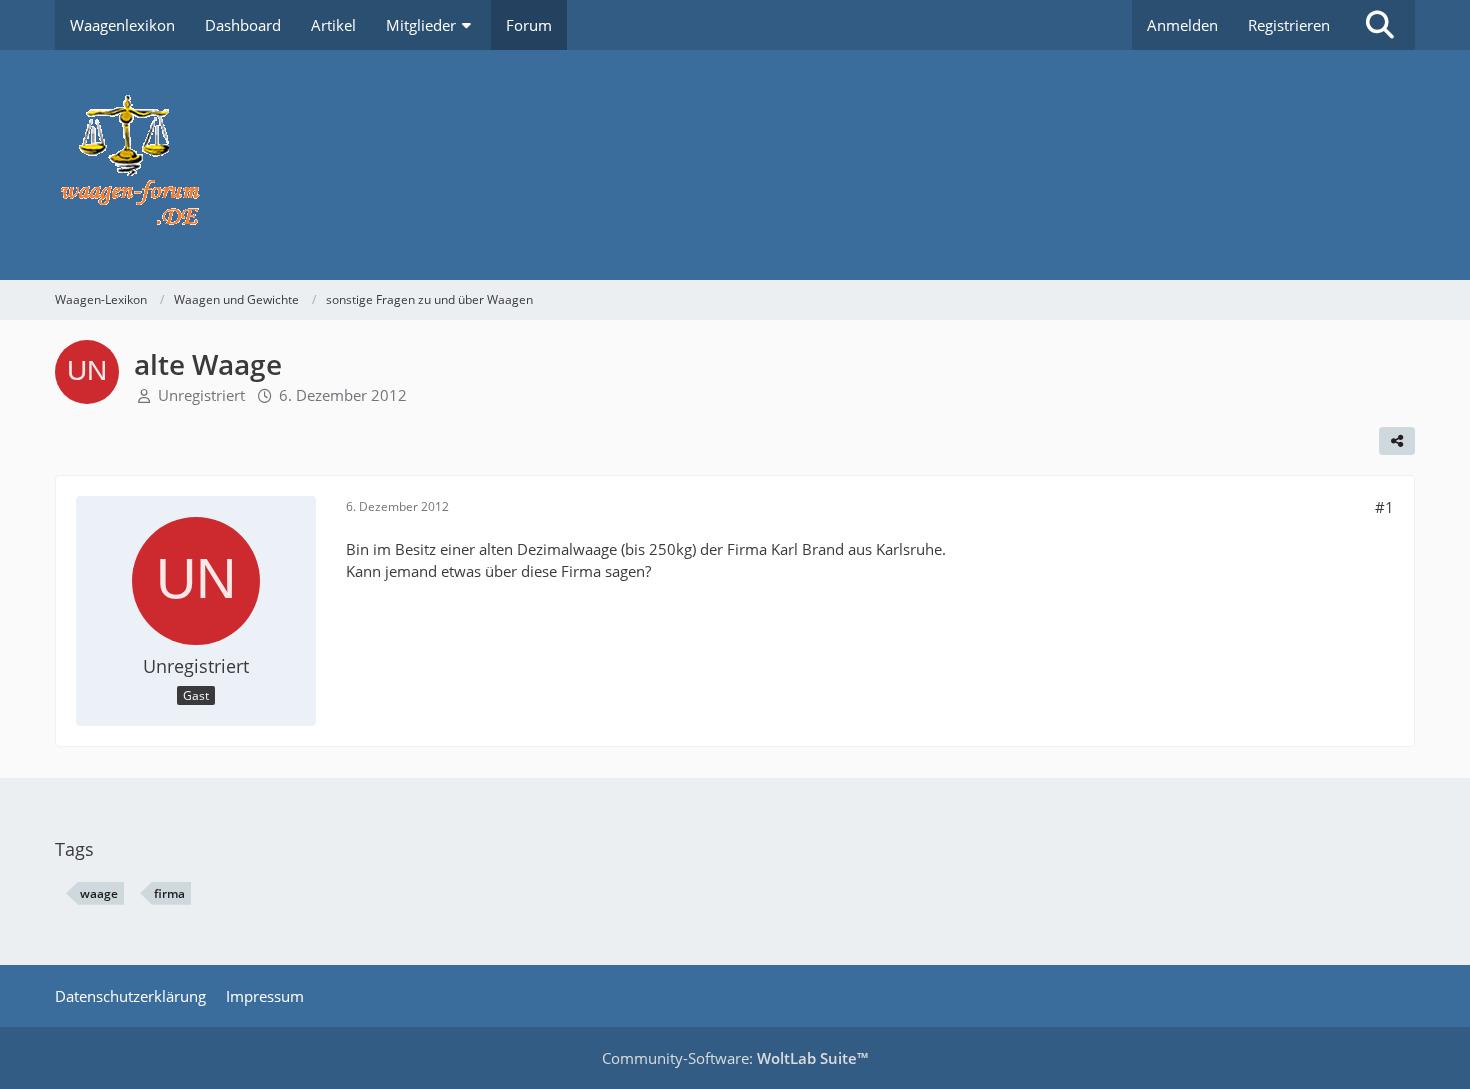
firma (169, 893)
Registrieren (1289, 25)
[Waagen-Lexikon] (735, 165)
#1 (1384, 507)
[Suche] (1380, 25)
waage (99, 893)
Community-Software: (735, 1058)
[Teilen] (1397, 441)
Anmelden (1182, 25)
